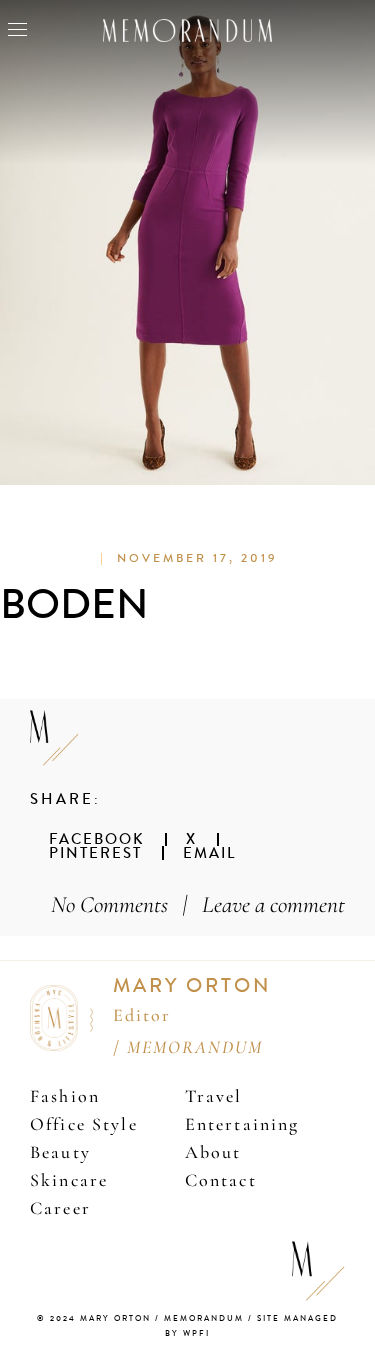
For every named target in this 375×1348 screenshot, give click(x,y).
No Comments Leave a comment (198, 904)
